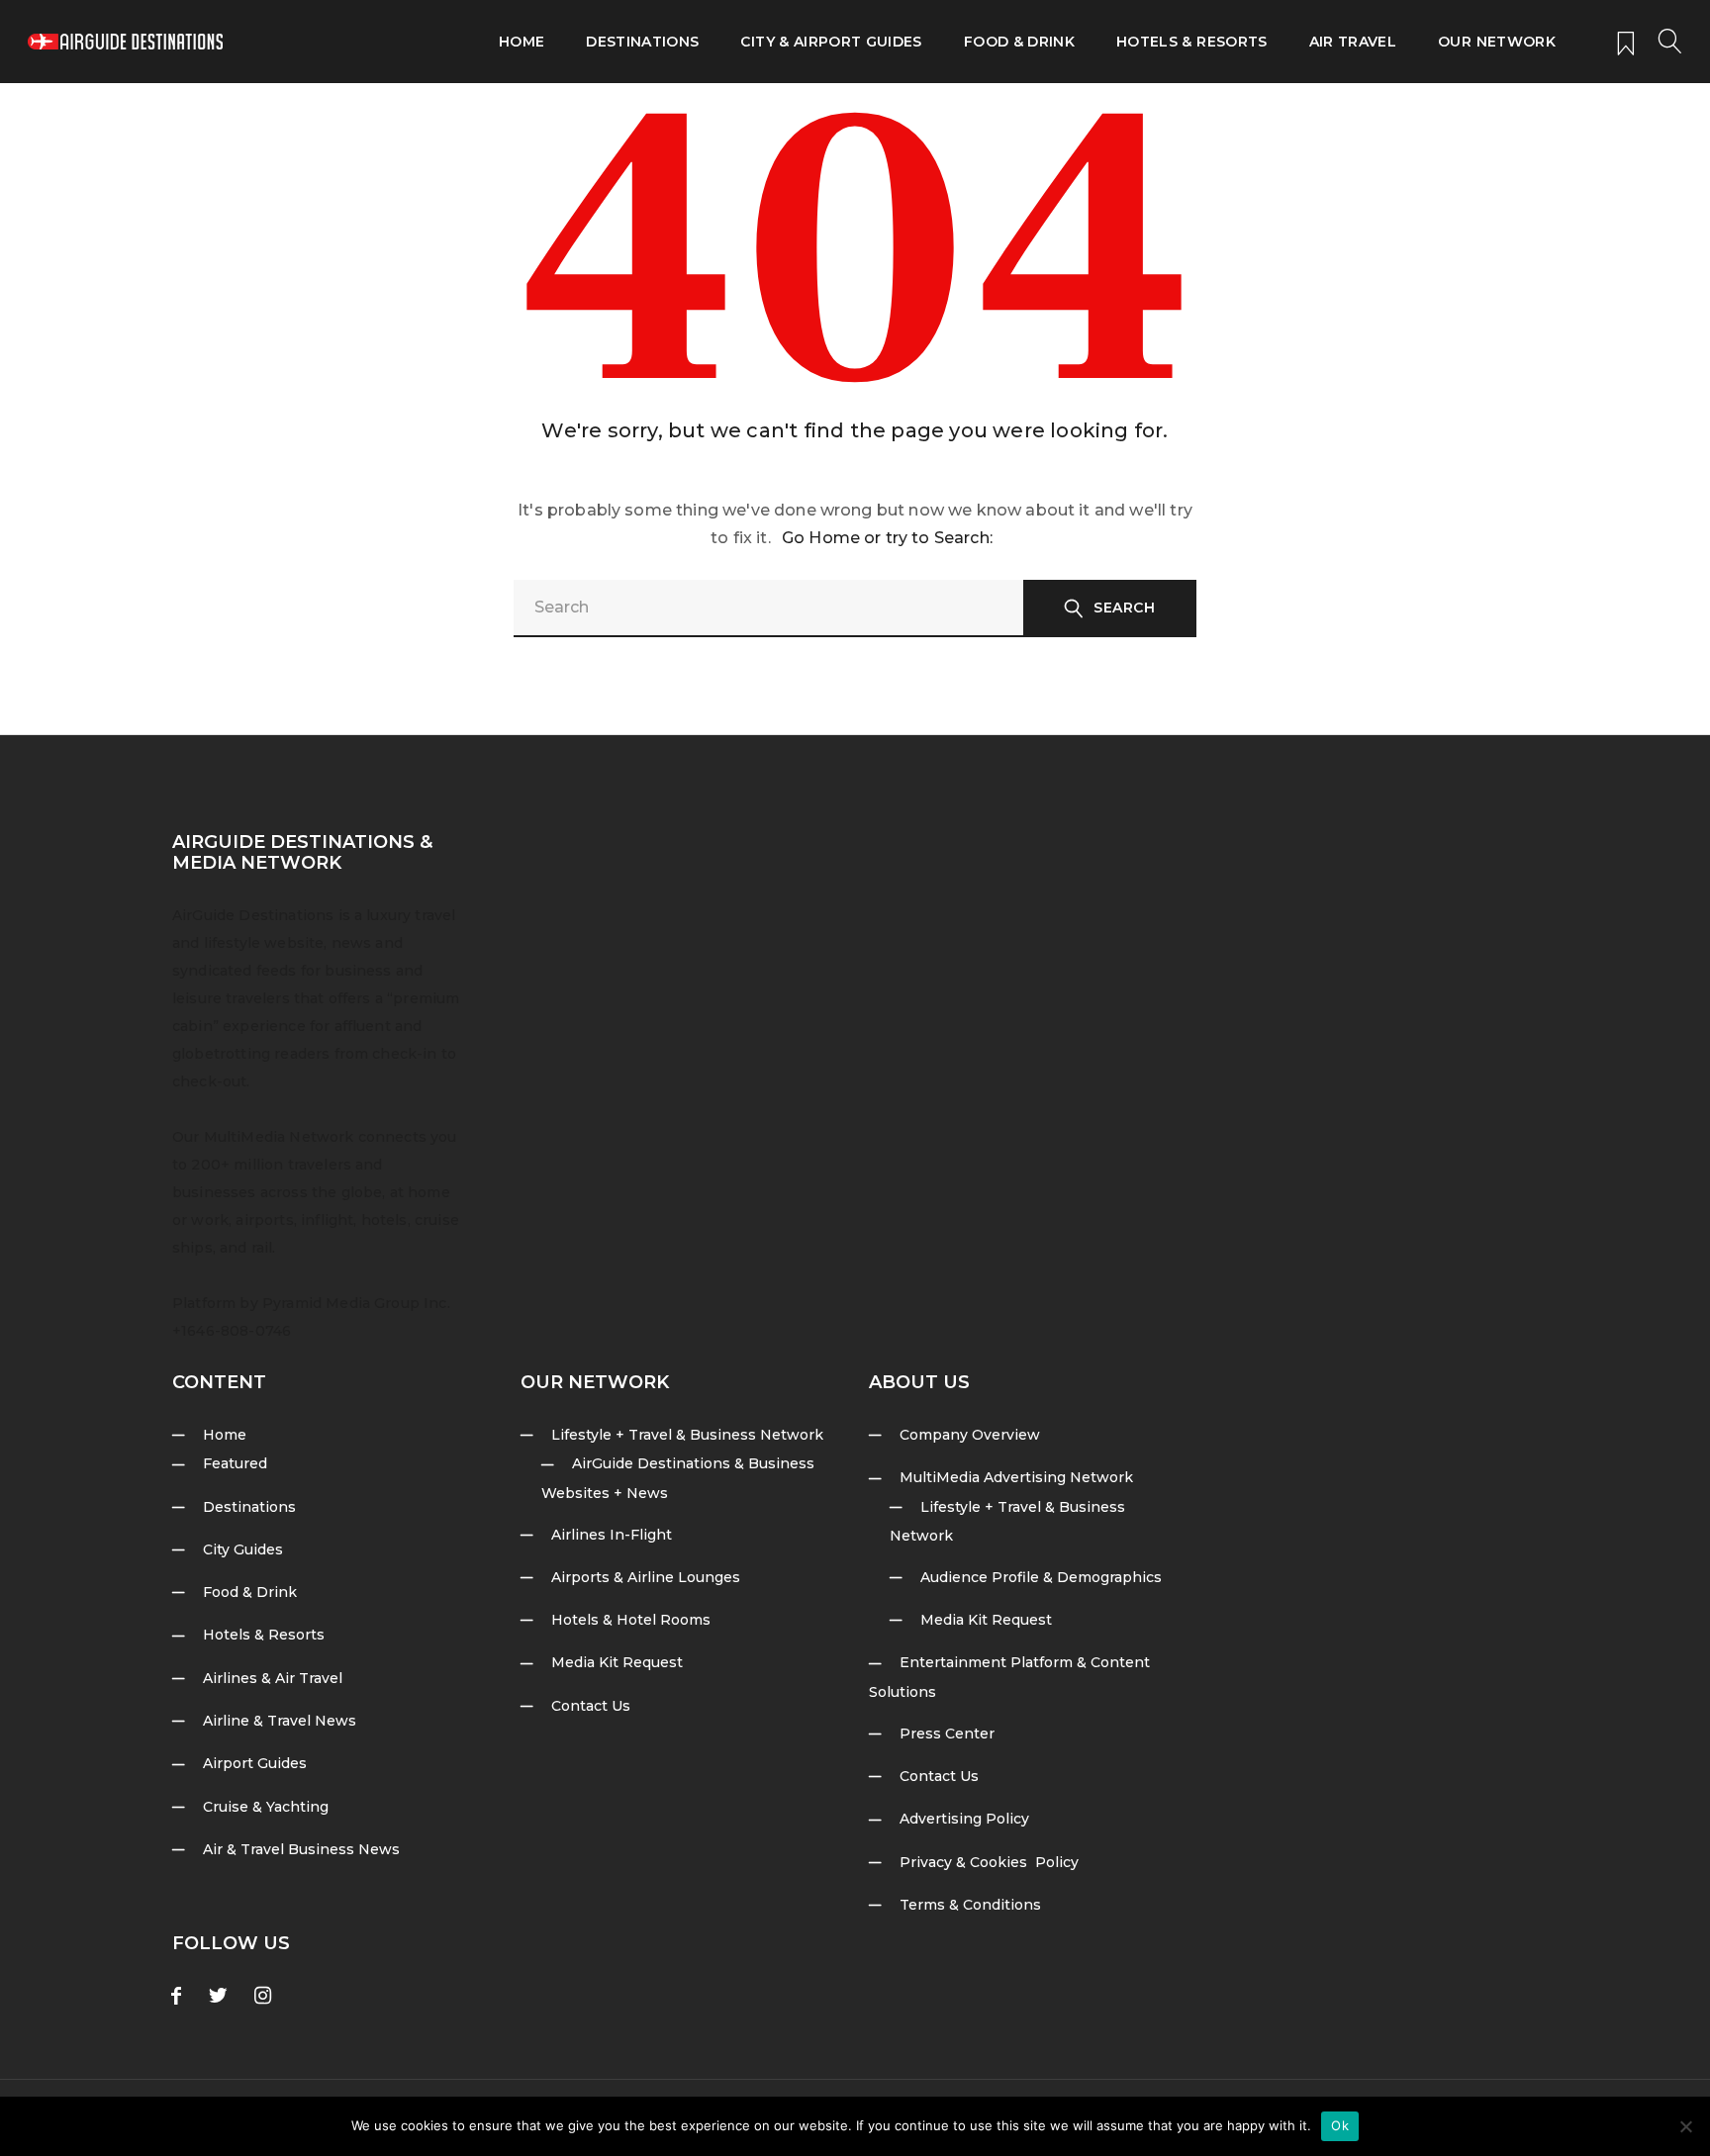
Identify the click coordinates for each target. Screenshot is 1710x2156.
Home (522, 42)
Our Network (1497, 42)
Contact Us (591, 1706)
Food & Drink (1019, 42)
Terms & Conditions (970, 1905)
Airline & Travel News (280, 1721)
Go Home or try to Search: (887, 538)
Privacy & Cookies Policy (989, 1862)
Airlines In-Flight (612, 1535)
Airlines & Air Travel (273, 1678)
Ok (1340, 2125)
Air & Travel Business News (301, 1849)
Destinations (642, 42)
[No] (1685, 2126)
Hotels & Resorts (1192, 42)
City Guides (243, 1549)
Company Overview (970, 1435)
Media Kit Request (617, 1662)
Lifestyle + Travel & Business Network (687, 1435)
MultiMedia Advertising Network (1016, 1477)
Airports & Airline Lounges (646, 1577)
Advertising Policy (964, 1819)
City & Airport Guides (831, 42)
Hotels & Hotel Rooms (631, 1620)
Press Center (947, 1734)
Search (1124, 608)
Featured (235, 1463)
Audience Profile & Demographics (1041, 1577)
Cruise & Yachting (266, 1807)
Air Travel (1353, 42)
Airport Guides (255, 1763)
